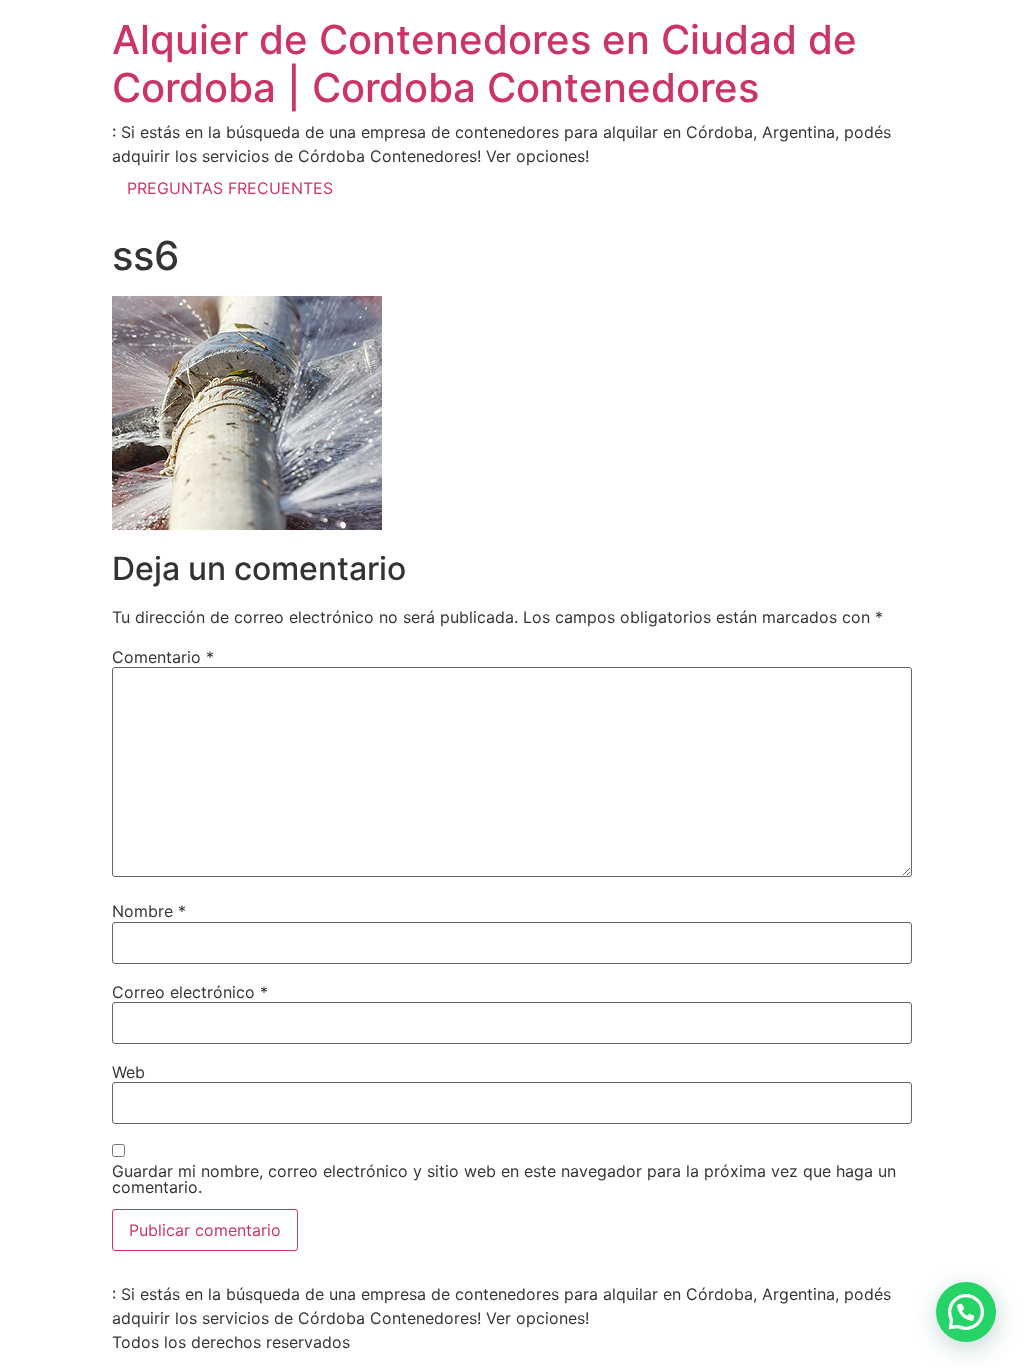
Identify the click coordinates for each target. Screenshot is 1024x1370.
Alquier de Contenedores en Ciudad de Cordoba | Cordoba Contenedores (484, 63)
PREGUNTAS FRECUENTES (230, 188)
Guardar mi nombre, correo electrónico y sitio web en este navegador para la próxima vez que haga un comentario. (504, 1179)
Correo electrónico (190, 992)
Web (128, 1072)
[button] (966, 1312)
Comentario (163, 657)
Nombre (149, 911)
